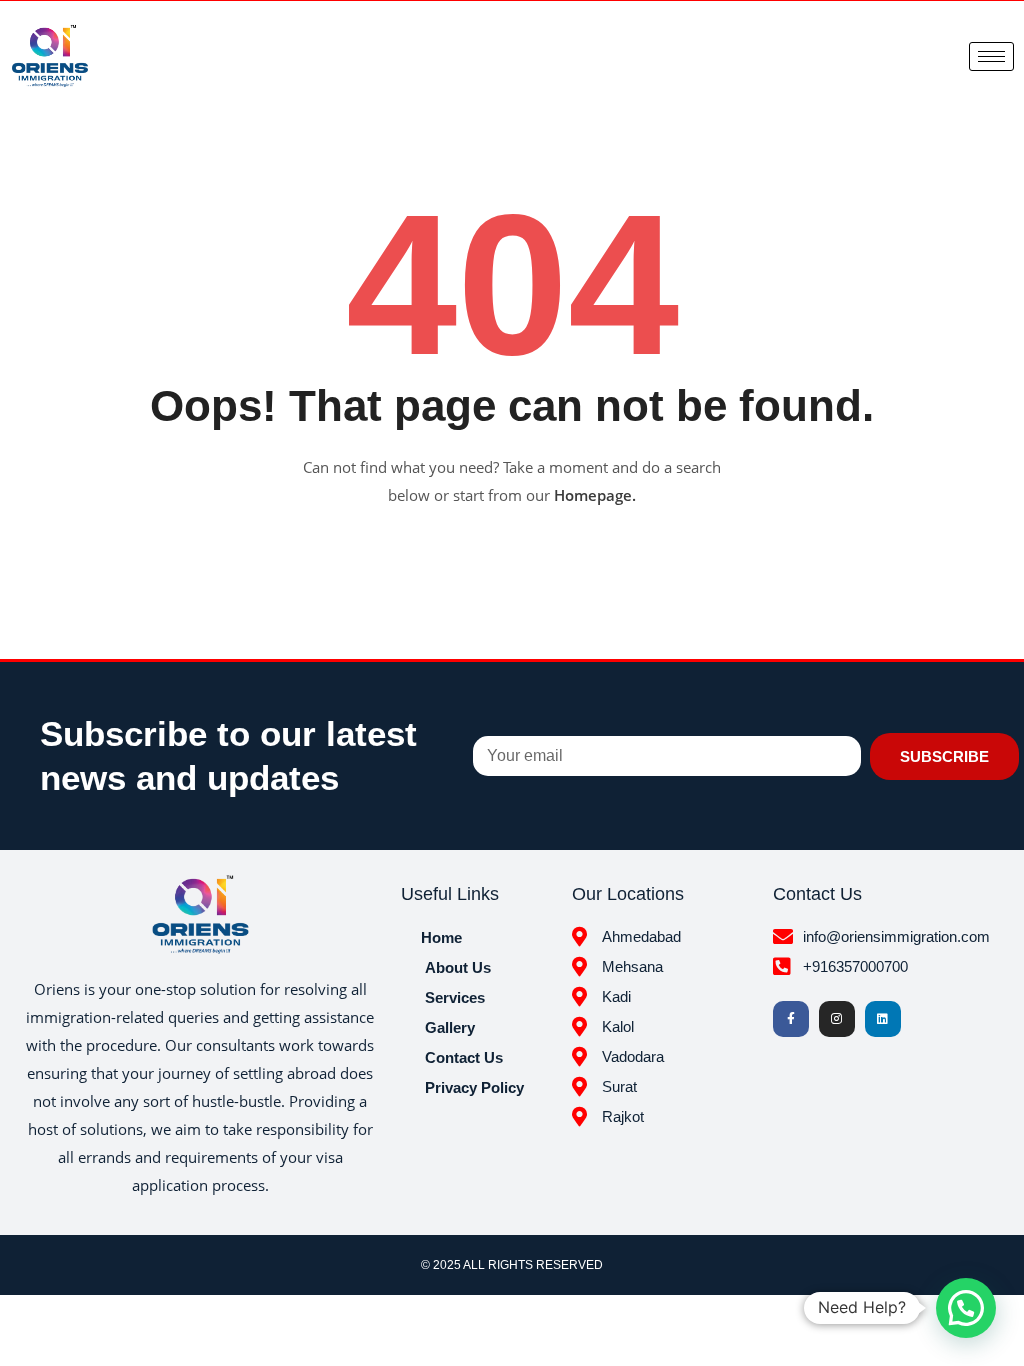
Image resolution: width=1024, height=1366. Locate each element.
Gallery (450, 1027)
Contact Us (464, 1057)
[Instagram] (837, 1019)
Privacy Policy (474, 1087)
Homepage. (595, 495)
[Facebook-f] (791, 1019)
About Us (458, 967)
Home (441, 937)
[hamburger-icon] (991, 56)
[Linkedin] (883, 1019)
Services (455, 997)
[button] (966, 1308)
